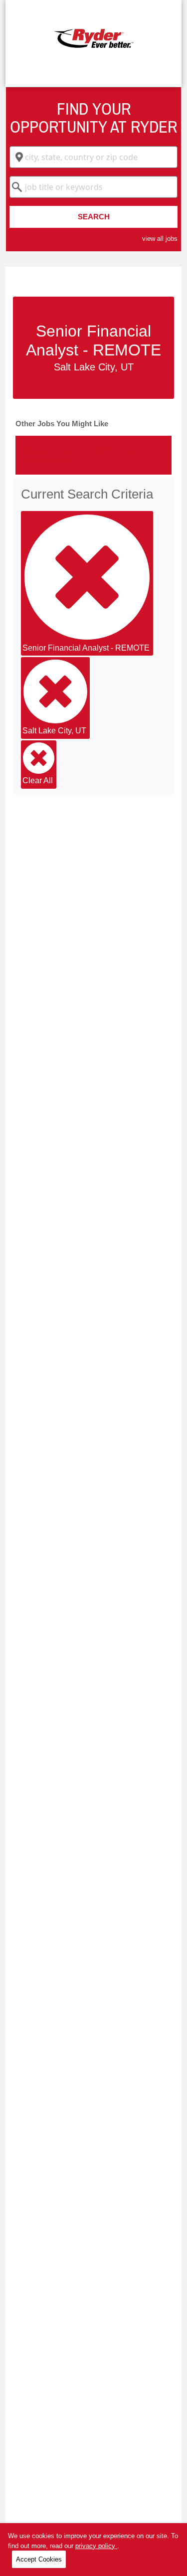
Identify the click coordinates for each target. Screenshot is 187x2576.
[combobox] (93, 157)
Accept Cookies (39, 2559)
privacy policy (96, 2546)
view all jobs (160, 239)
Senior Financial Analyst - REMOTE (86, 648)
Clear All (38, 780)
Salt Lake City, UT (54, 731)
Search (94, 217)
